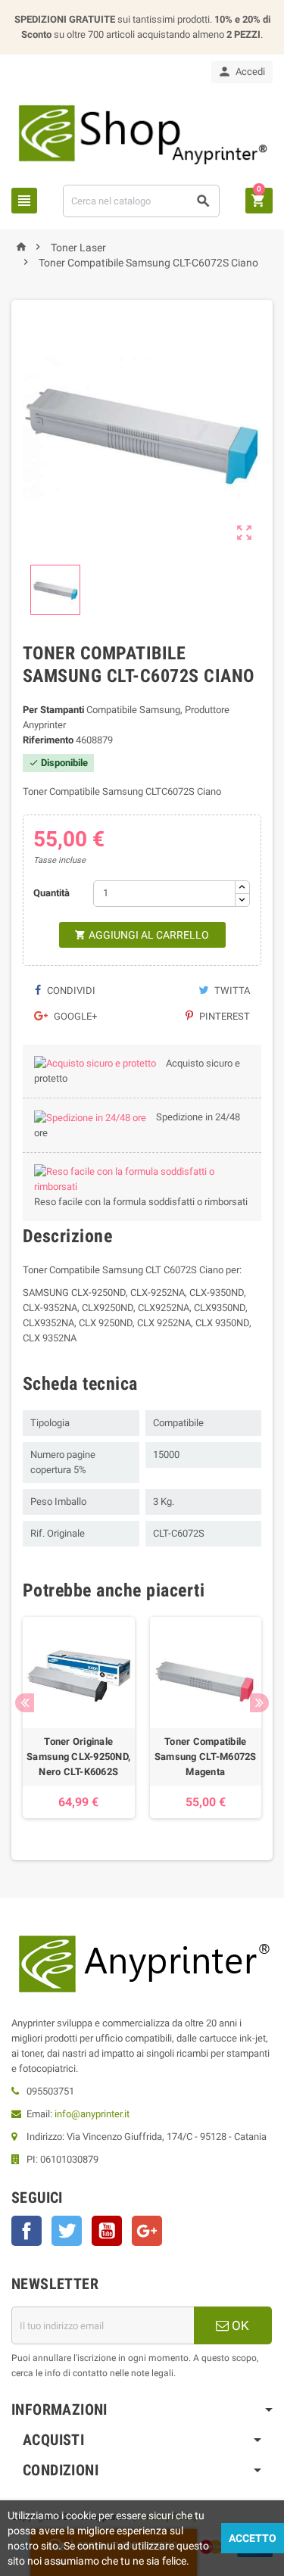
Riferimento (48, 740)
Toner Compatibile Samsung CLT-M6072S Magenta (206, 1757)
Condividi (70, 991)
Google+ (74, 1016)
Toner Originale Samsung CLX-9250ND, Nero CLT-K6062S (78, 1757)
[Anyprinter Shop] (142, 133)
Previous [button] (25, 1703)
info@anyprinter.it (92, 2114)
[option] (79, 1718)
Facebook (27, 2231)
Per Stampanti (53, 710)
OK (239, 2325)
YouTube (107, 2231)
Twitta (231, 991)
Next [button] (259, 1703)
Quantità (51, 893)
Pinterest (223, 1016)
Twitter (67, 2231)
